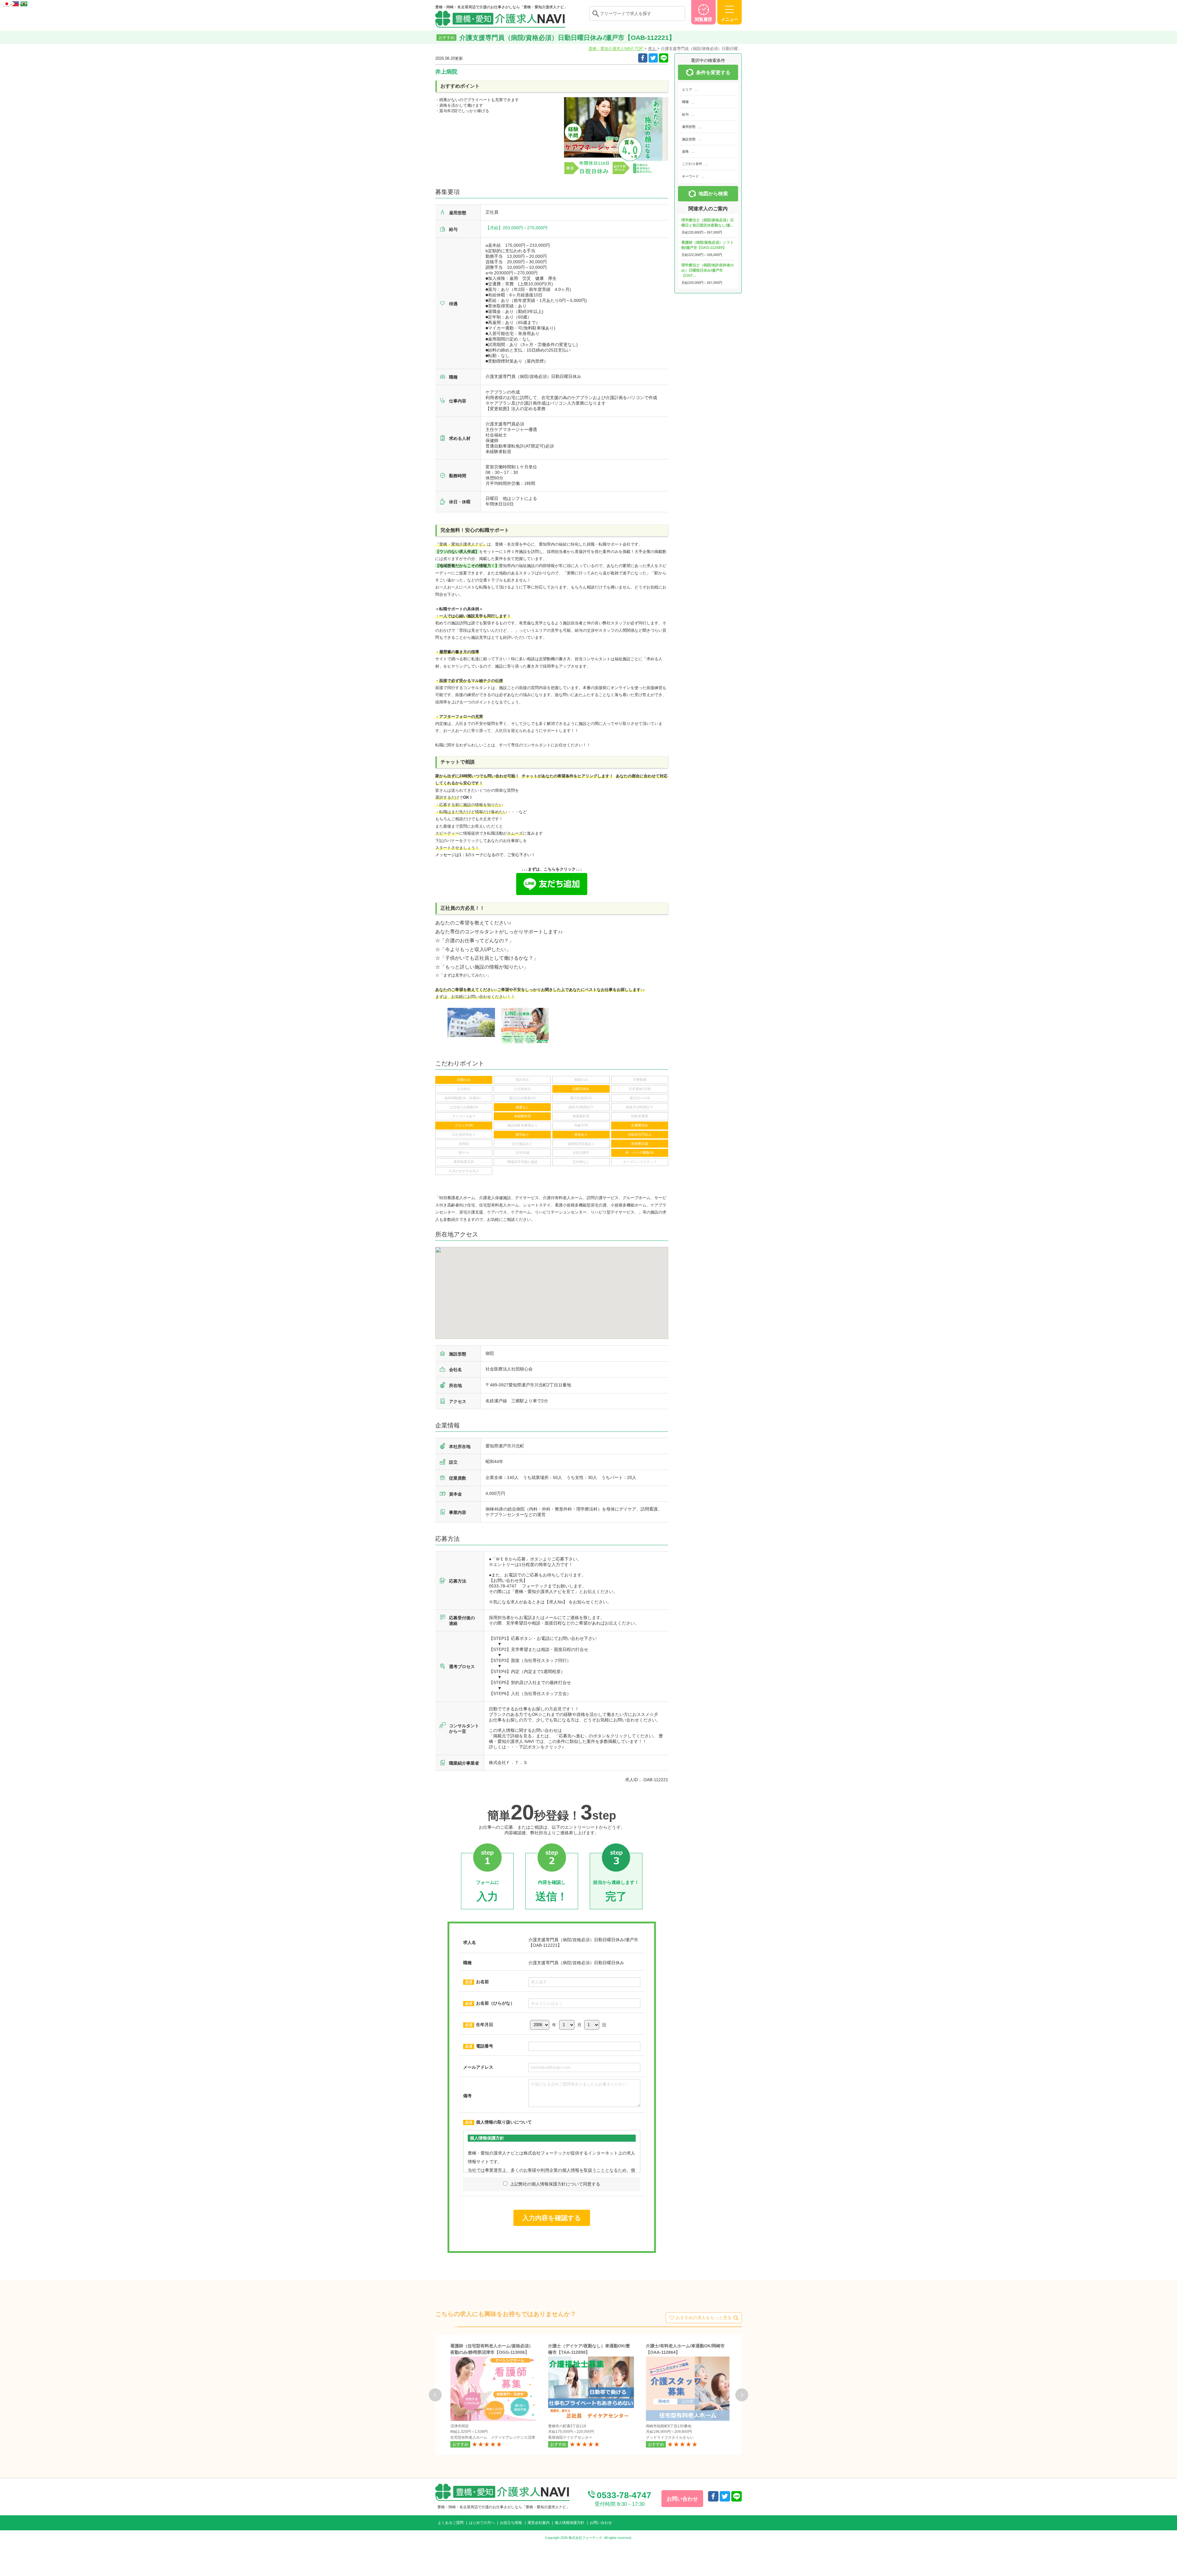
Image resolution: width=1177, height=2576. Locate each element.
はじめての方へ (482, 2523)
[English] (16, 3)
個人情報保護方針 (569, 2523)
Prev (435, 2395)
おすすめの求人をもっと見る (704, 2318)
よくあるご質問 (451, 2523)
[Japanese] (7, 3)
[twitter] (653, 58)
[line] (737, 2496)
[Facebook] (643, 58)
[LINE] (664, 58)
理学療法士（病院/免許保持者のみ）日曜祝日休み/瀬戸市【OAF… (708, 270)
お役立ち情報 (511, 2523)
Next (742, 2395)
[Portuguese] (24, 3)
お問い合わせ (601, 2523)
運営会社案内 (539, 2523)
